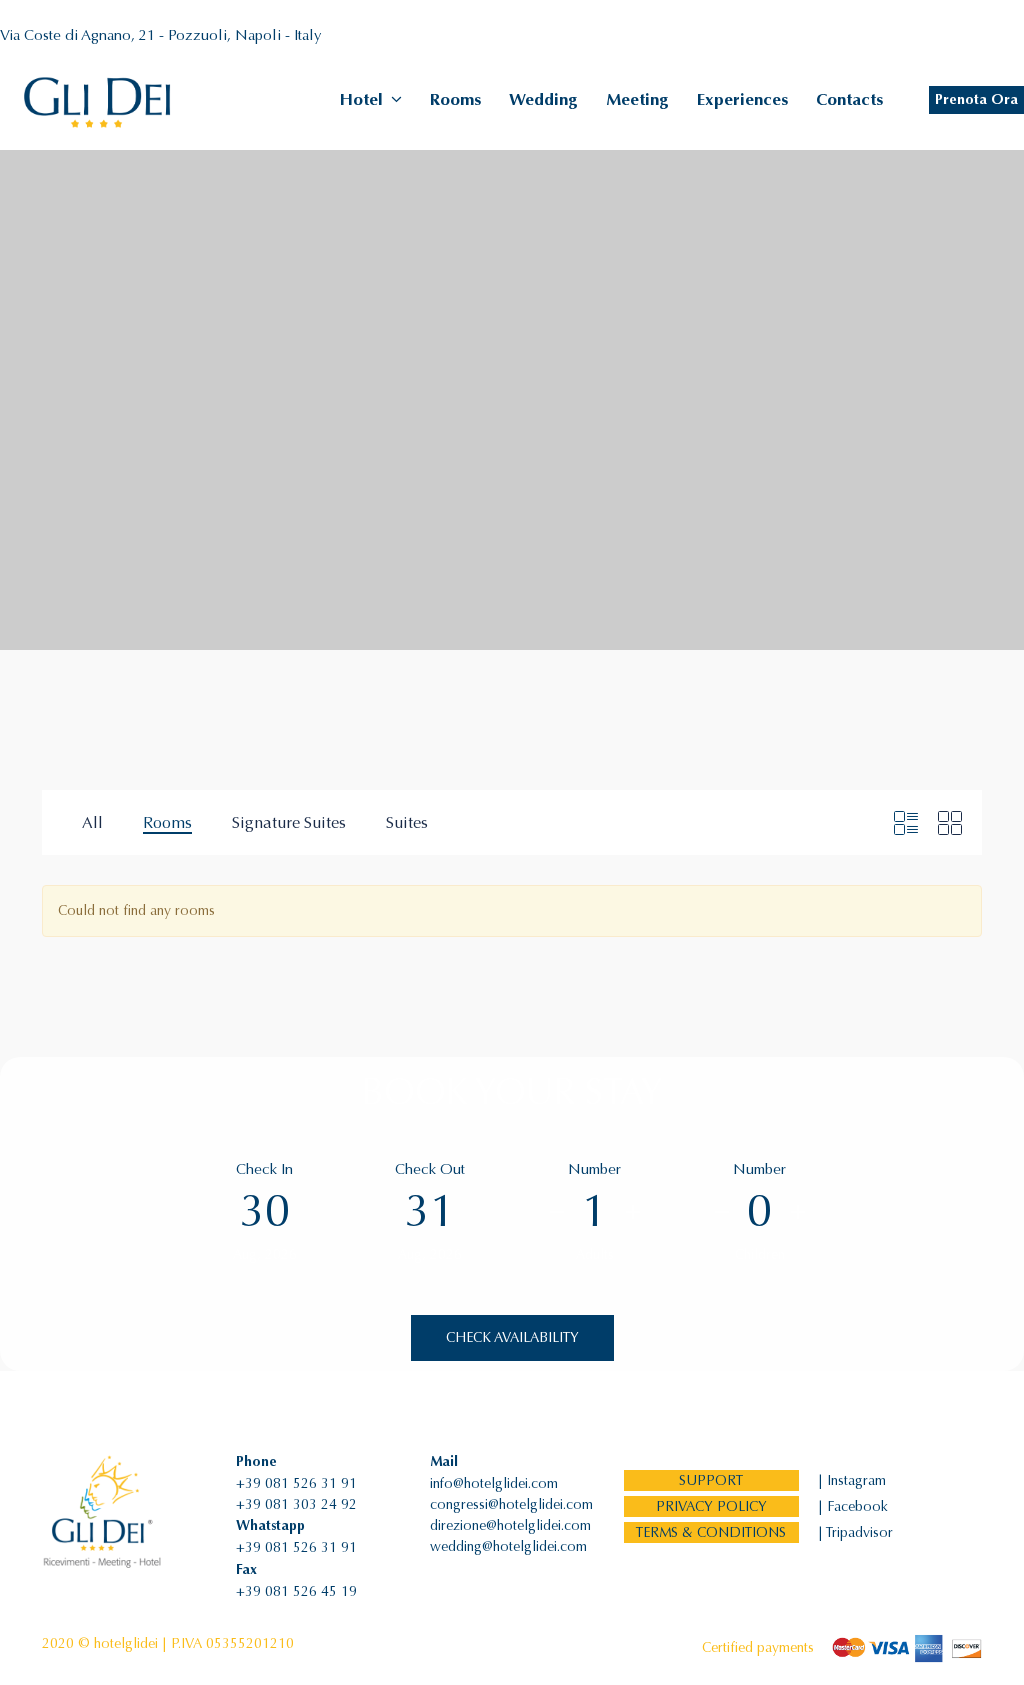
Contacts (849, 99)
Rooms (455, 99)
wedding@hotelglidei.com (508, 1546)
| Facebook (853, 1506)
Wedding (543, 99)
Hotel (361, 99)
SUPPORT (711, 1480)
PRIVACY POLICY (711, 1506)
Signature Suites (289, 822)
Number (594, 1169)
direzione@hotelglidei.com (510, 1525)
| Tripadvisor (855, 1532)
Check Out (430, 1169)
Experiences (742, 99)
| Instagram (852, 1480)
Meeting (637, 99)
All (92, 822)
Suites (407, 822)
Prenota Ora (976, 99)
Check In (264, 1169)
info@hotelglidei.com (494, 1483)
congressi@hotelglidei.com (511, 1504)
